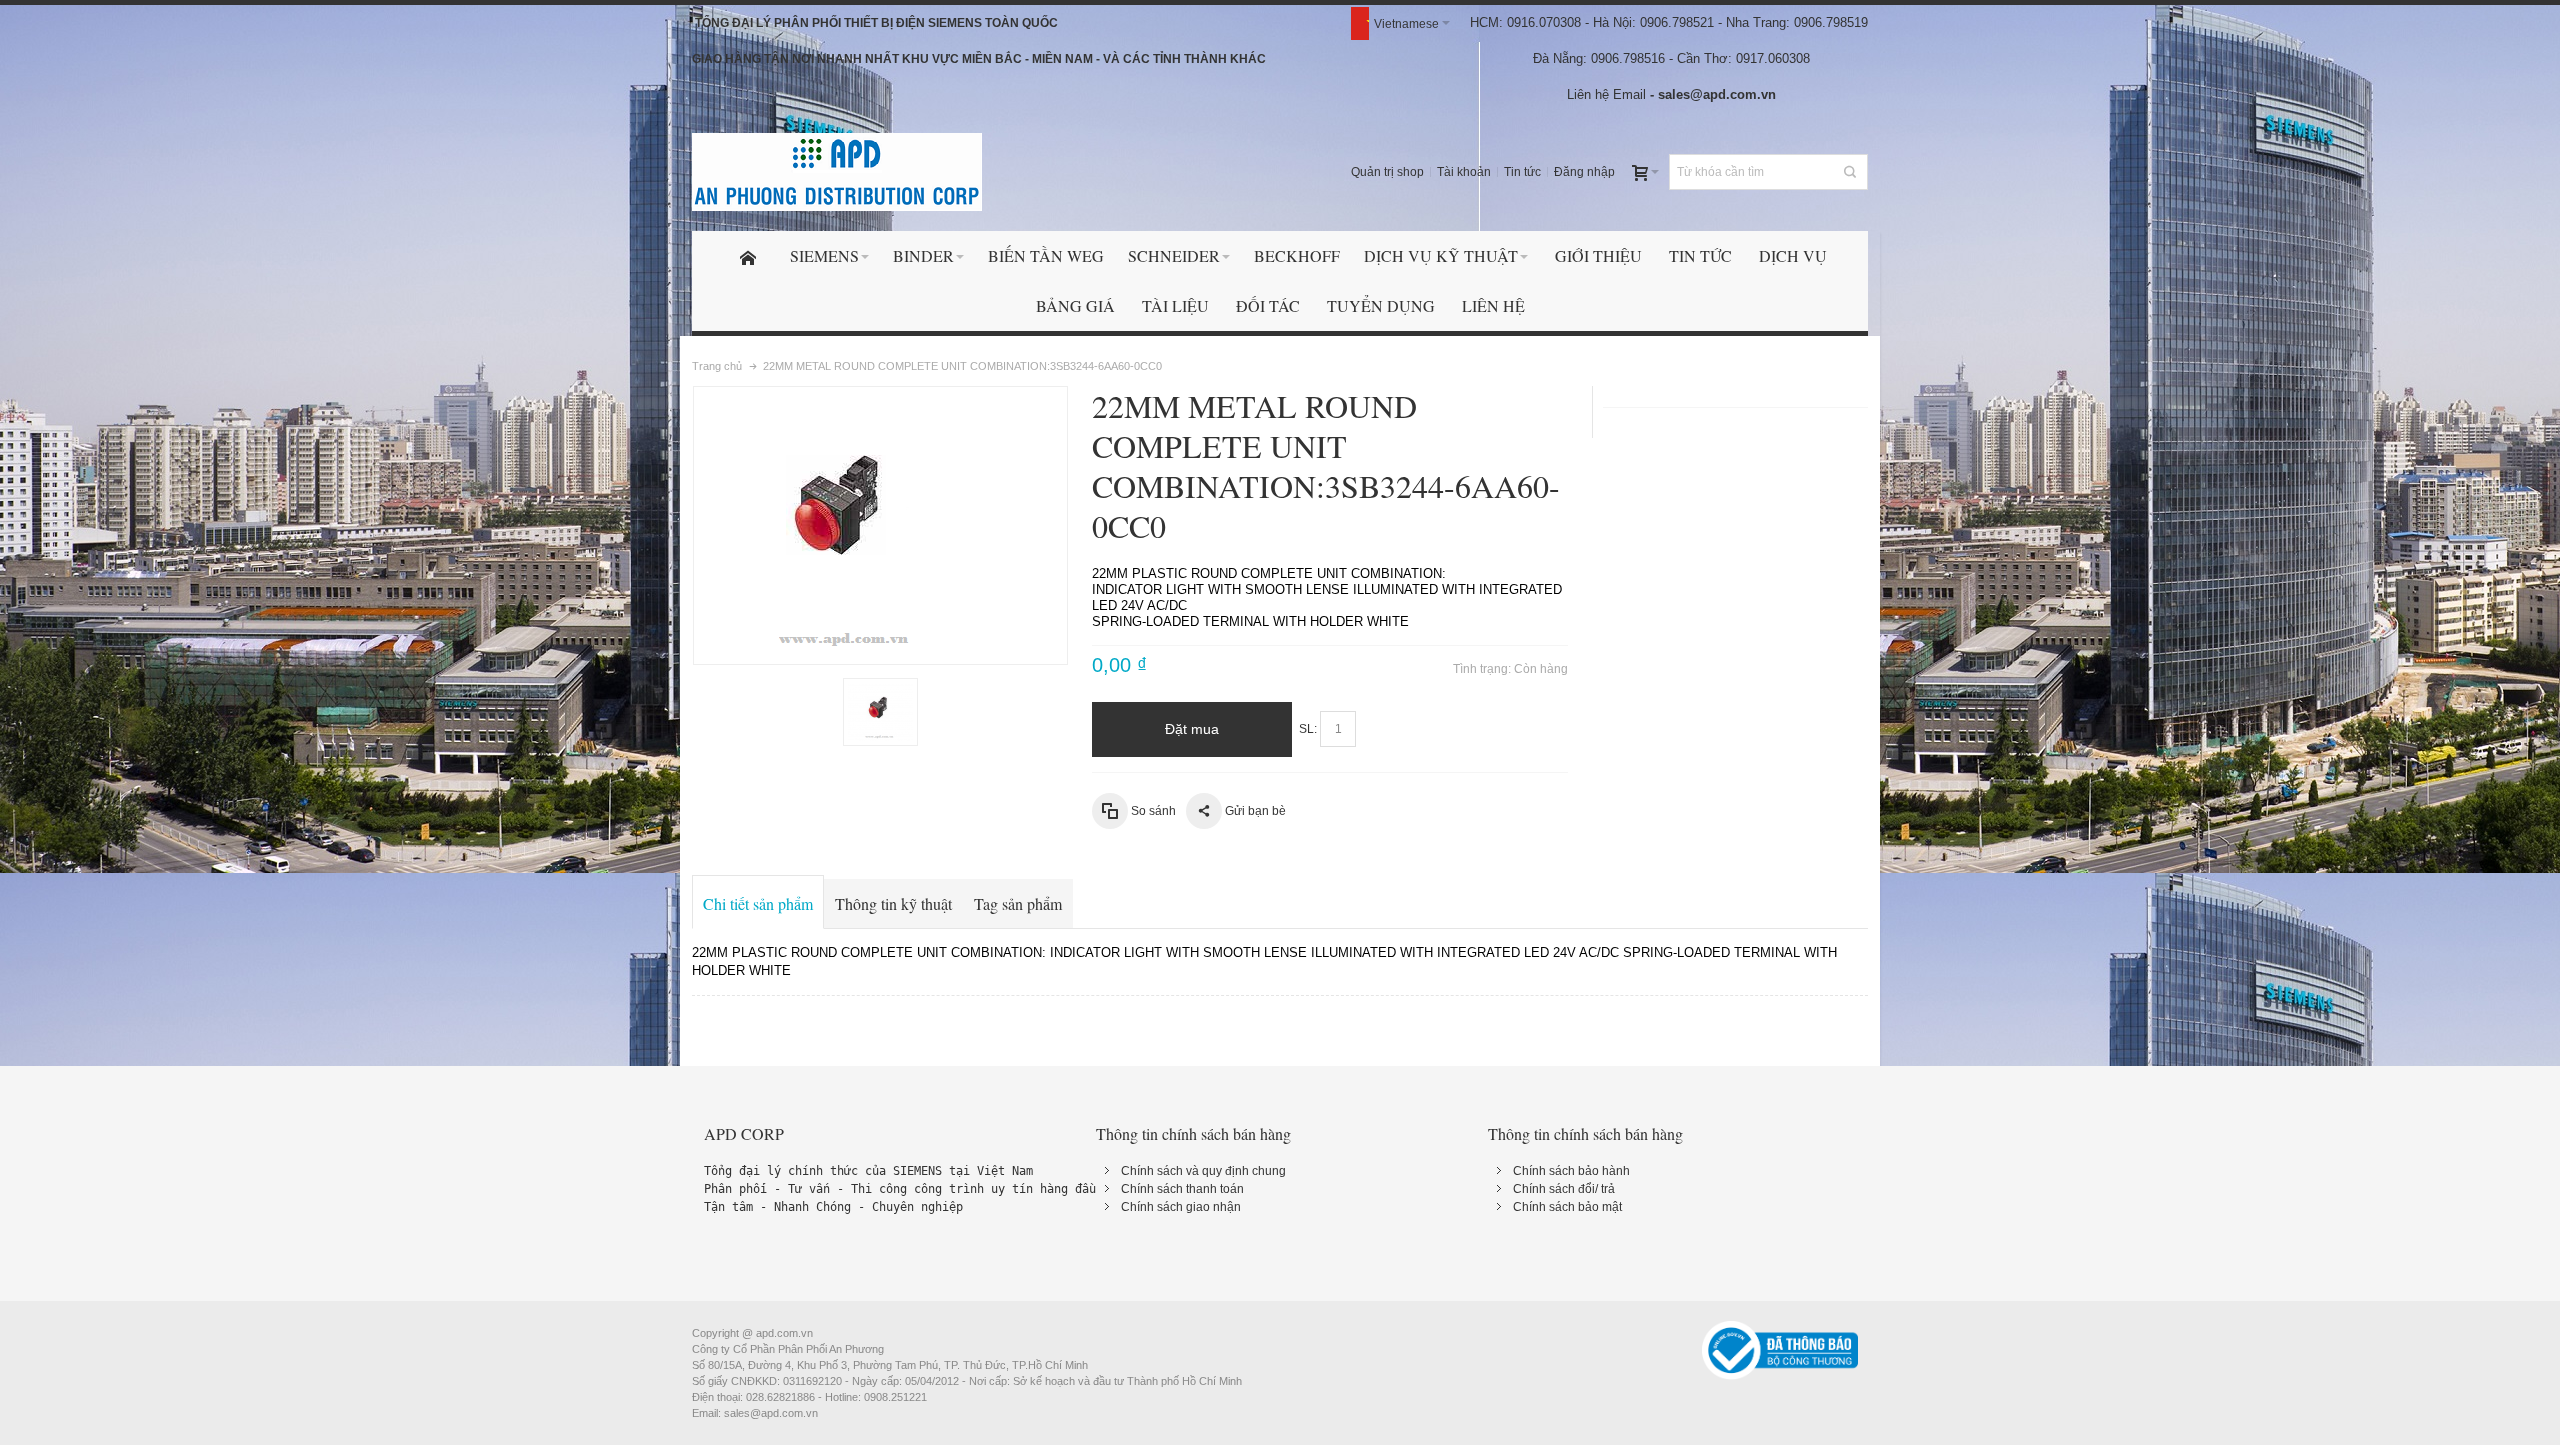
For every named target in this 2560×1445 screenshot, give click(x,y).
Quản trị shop (1387, 172)
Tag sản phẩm (1018, 903)
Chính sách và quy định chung (1203, 1171)
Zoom (880, 525)
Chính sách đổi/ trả (1564, 1189)
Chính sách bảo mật (1567, 1207)
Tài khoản (1464, 172)
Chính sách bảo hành (1571, 1171)
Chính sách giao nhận (1181, 1207)
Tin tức (1522, 172)
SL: (1308, 729)
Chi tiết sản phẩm (758, 903)
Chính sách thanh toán (1182, 1189)
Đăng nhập (1584, 172)
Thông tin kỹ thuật (893, 903)
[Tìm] (1850, 172)
